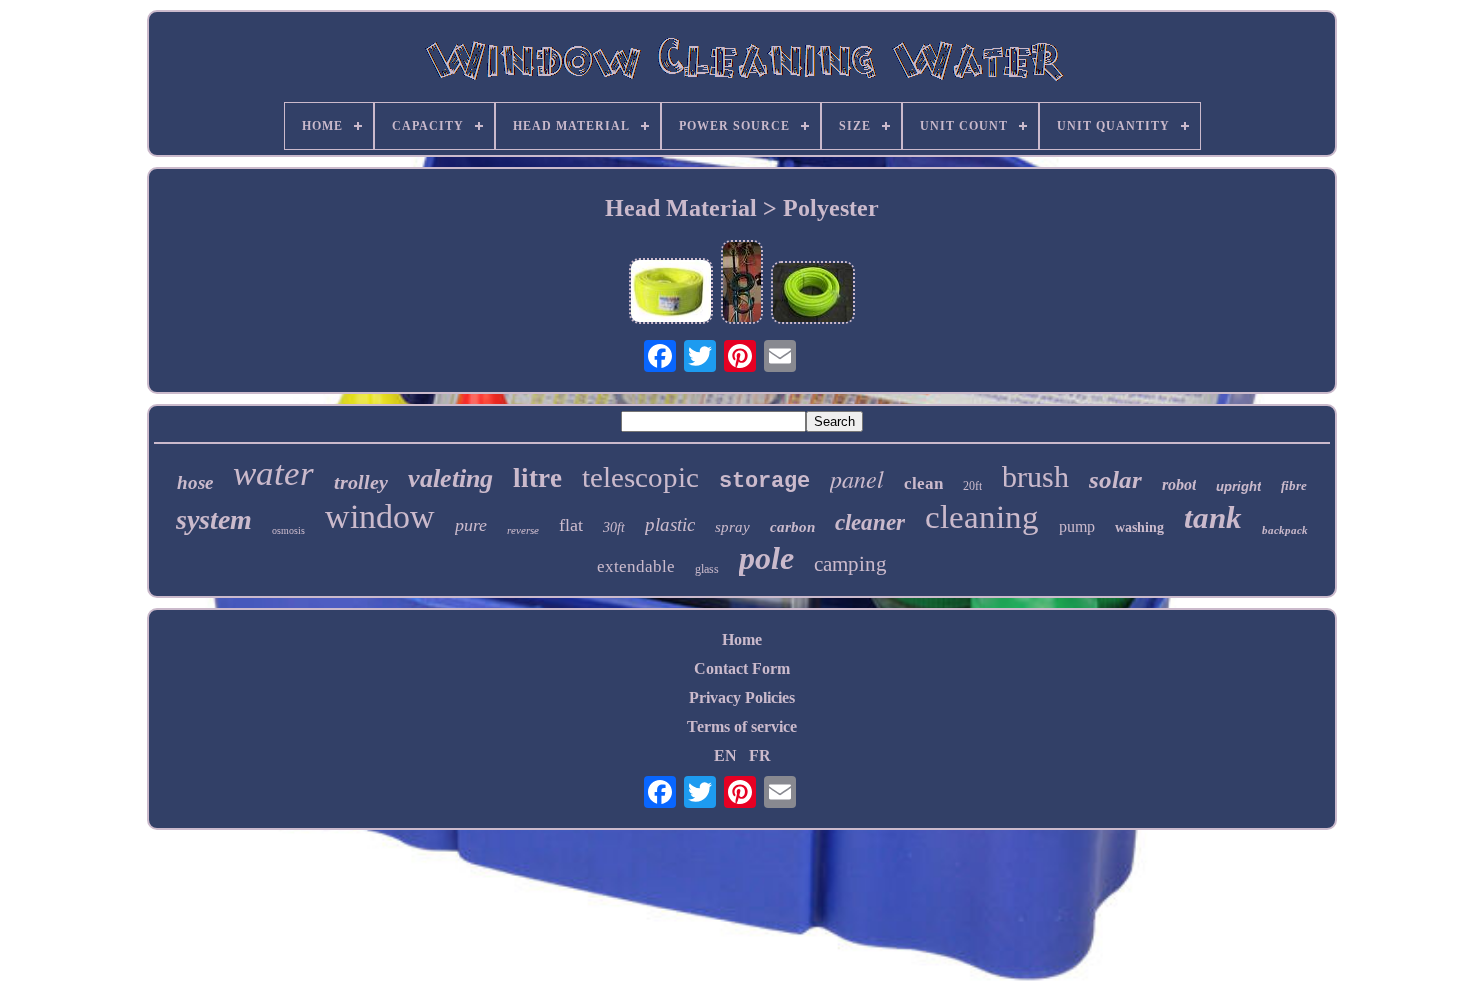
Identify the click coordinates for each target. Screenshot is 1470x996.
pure (471, 525)
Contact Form (742, 668)
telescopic (640, 477)
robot (1179, 484)
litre (537, 478)
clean (923, 483)
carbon (792, 527)
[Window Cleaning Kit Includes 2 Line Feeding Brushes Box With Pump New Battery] (742, 284)
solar (1115, 479)
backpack (1285, 530)
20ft (972, 486)
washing (1139, 527)
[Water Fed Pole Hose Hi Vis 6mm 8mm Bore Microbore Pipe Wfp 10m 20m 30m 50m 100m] (671, 293)
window (380, 516)
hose (195, 482)
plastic (670, 524)
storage (764, 481)
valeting (450, 478)
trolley (361, 482)
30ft (614, 527)
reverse (523, 530)
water (273, 473)
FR (760, 755)
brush (1035, 476)
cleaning (982, 517)
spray (732, 527)
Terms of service (742, 726)
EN (725, 755)
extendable (636, 566)
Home (742, 639)
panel (857, 478)
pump (1077, 526)
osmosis (288, 530)
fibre (1294, 485)
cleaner (870, 522)
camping (850, 564)
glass (707, 569)
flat (571, 525)
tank (1213, 517)
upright (1238, 486)
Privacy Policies (742, 697)
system (214, 519)
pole (766, 558)
